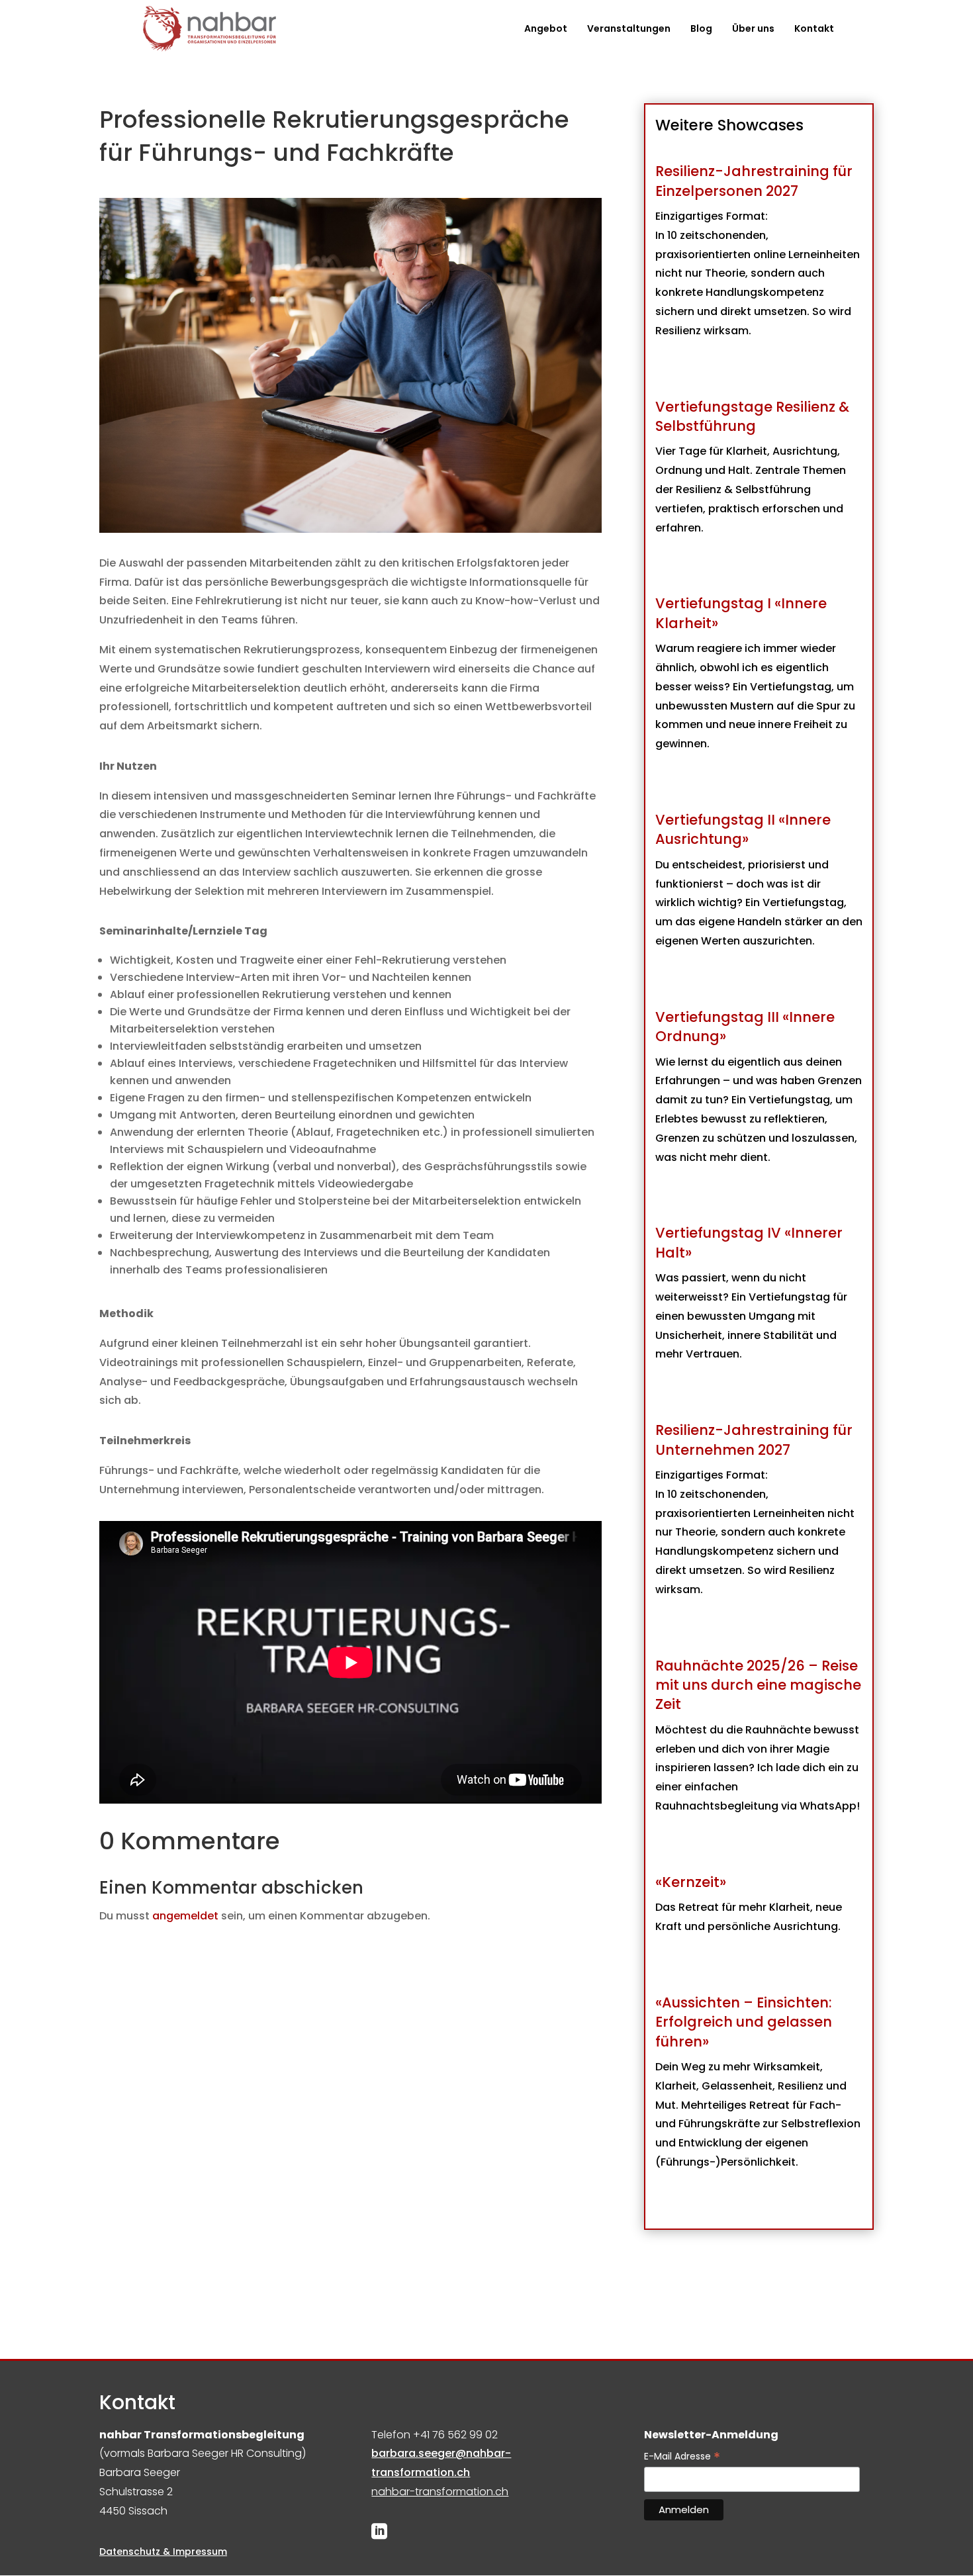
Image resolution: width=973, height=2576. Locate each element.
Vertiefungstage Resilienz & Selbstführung (752, 416)
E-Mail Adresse (682, 2457)
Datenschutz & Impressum (163, 2552)
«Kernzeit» (691, 1882)
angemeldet (185, 1916)
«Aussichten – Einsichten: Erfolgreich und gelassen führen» (744, 2022)
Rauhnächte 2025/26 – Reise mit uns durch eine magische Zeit (758, 1685)
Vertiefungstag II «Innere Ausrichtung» (743, 829)
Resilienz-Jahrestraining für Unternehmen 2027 (754, 1440)
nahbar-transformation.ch (440, 2492)
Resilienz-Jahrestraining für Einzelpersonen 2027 (754, 181)
